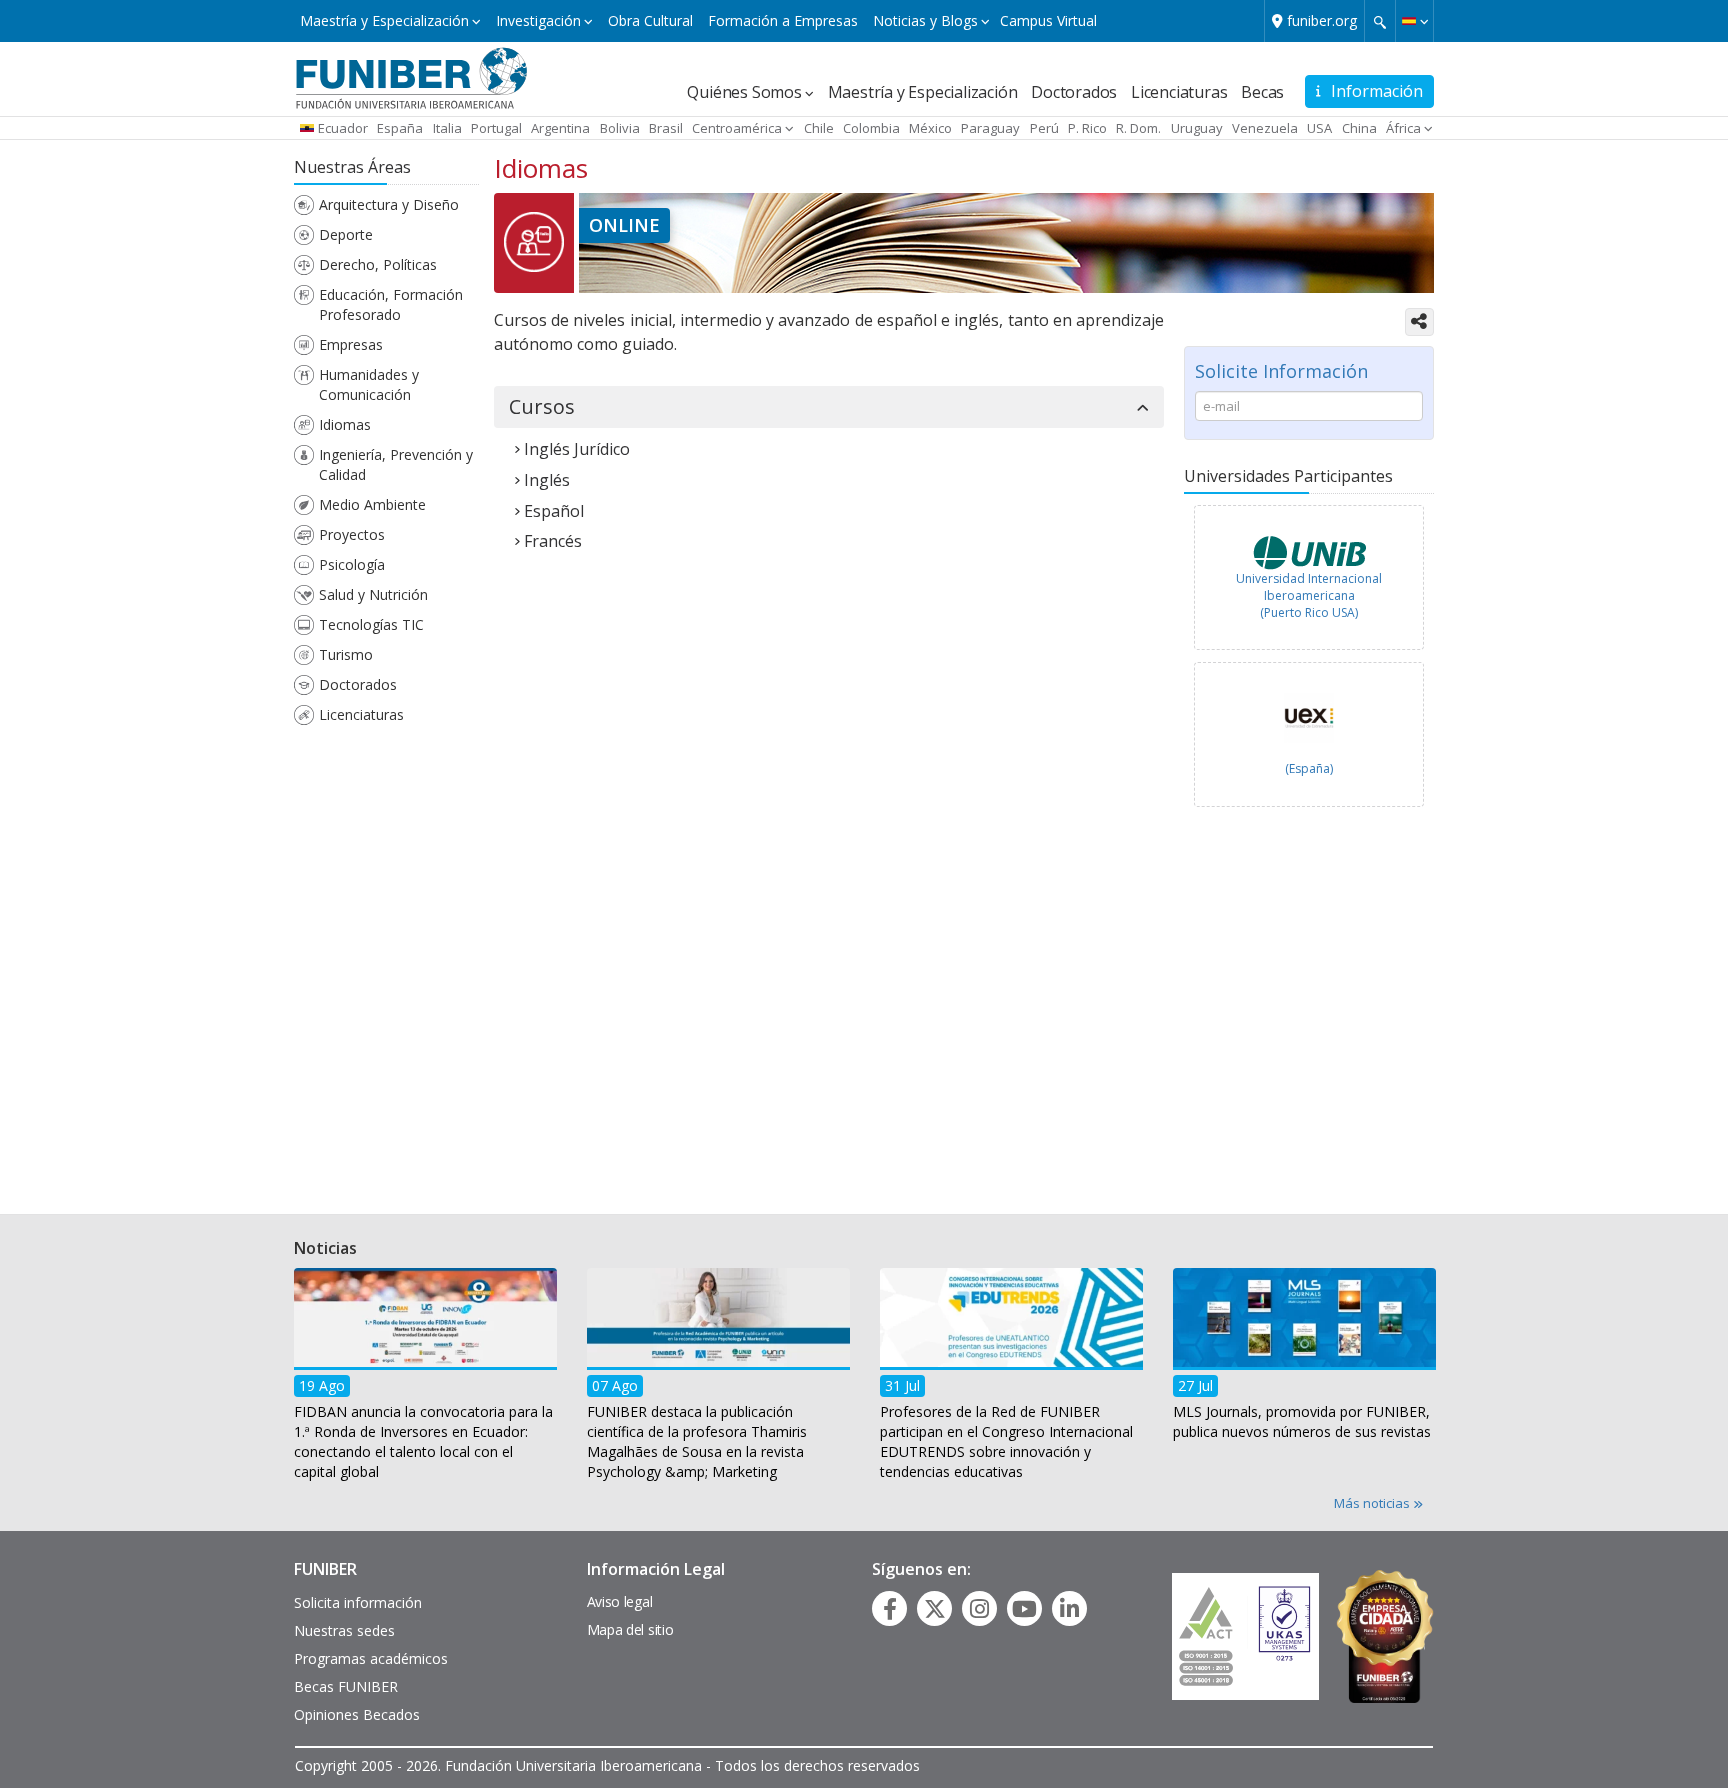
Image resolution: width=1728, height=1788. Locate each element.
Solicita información (358, 1602)
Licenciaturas (1179, 92)
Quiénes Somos (744, 92)
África (1403, 128)
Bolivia (620, 128)
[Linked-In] (1069, 1609)
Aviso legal (620, 1601)
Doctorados (1074, 92)
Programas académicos (371, 1658)
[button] (1414, 21)
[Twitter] (935, 1609)
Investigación (538, 20)
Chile (819, 128)
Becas (1262, 92)
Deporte (346, 234)
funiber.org (1322, 20)
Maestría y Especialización (384, 20)
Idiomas (345, 424)
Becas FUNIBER (346, 1686)
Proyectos (352, 534)
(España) (1309, 768)
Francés (553, 541)
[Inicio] (411, 77)
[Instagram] (979, 1609)
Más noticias (1373, 1503)
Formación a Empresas (783, 20)
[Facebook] (890, 1609)
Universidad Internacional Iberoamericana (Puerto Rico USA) (1309, 595)
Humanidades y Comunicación (369, 384)
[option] (1309, 582)
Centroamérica (737, 128)
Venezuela (1265, 128)
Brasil (666, 128)
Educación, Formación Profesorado (391, 304)
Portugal (496, 128)
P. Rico (1087, 128)
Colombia (871, 128)
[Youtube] (1024, 1609)
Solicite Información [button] (1281, 371)
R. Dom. (1138, 128)
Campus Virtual (1048, 20)
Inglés (547, 480)
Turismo (346, 654)
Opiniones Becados (357, 1714)
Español (554, 511)
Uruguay (1197, 128)
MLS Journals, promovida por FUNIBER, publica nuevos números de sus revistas (1302, 1420)
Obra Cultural (650, 20)
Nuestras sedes (344, 1630)
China (1359, 128)
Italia (447, 128)
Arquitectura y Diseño (389, 204)
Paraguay (990, 128)
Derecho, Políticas (378, 264)
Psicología (352, 564)
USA (1319, 128)
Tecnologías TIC (371, 624)
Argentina (560, 128)
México (930, 128)
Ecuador (343, 128)
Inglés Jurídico (577, 449)
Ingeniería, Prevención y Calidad (396, 464)
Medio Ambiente (372, 504)
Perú (1044, 128)
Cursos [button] (542, 407)
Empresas (351, 344)
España (400, 128)
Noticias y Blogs (925, 20)
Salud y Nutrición (373, 594)
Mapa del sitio (630, 1629)
